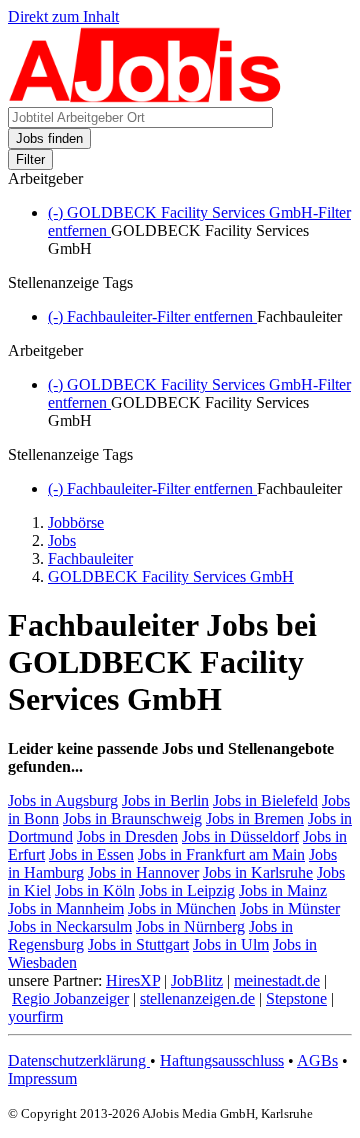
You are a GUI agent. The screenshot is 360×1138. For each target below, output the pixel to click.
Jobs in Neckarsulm (70, 926)
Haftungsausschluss (222, 1060)
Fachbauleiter (90, 558)
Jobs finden (49, 138)
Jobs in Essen (91, 854)
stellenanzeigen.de (197, 998)
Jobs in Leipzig (187, 890)
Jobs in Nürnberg (190, 926)
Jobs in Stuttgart (138, 944)
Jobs (62, 540)
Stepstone (296, 998)
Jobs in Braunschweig (132, 818)
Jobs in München (182, 908)
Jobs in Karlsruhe (258, 872)
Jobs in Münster (290, 908)
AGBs (317, 1060)
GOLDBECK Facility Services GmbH (171, 576)
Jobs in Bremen (255, 818)
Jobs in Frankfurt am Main (221, 854)
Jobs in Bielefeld (265, 800)
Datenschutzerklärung (79, 1060)
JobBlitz (197, 980)
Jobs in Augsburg (63, 800)
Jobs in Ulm (231, 944)
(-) (152, 316)
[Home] (145, 97)
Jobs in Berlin (165, 800)
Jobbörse (76, 522)
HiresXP (133, 980)
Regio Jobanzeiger (70, 998)
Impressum (42, 1078)
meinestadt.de (277, 980)
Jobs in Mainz (283, 890)
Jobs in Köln (95, 890)
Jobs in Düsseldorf (240, 836)
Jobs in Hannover (143, 872)
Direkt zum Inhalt (63, 16)
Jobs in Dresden (127, 836)
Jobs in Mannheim (66, 908)
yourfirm (35, 1016)
